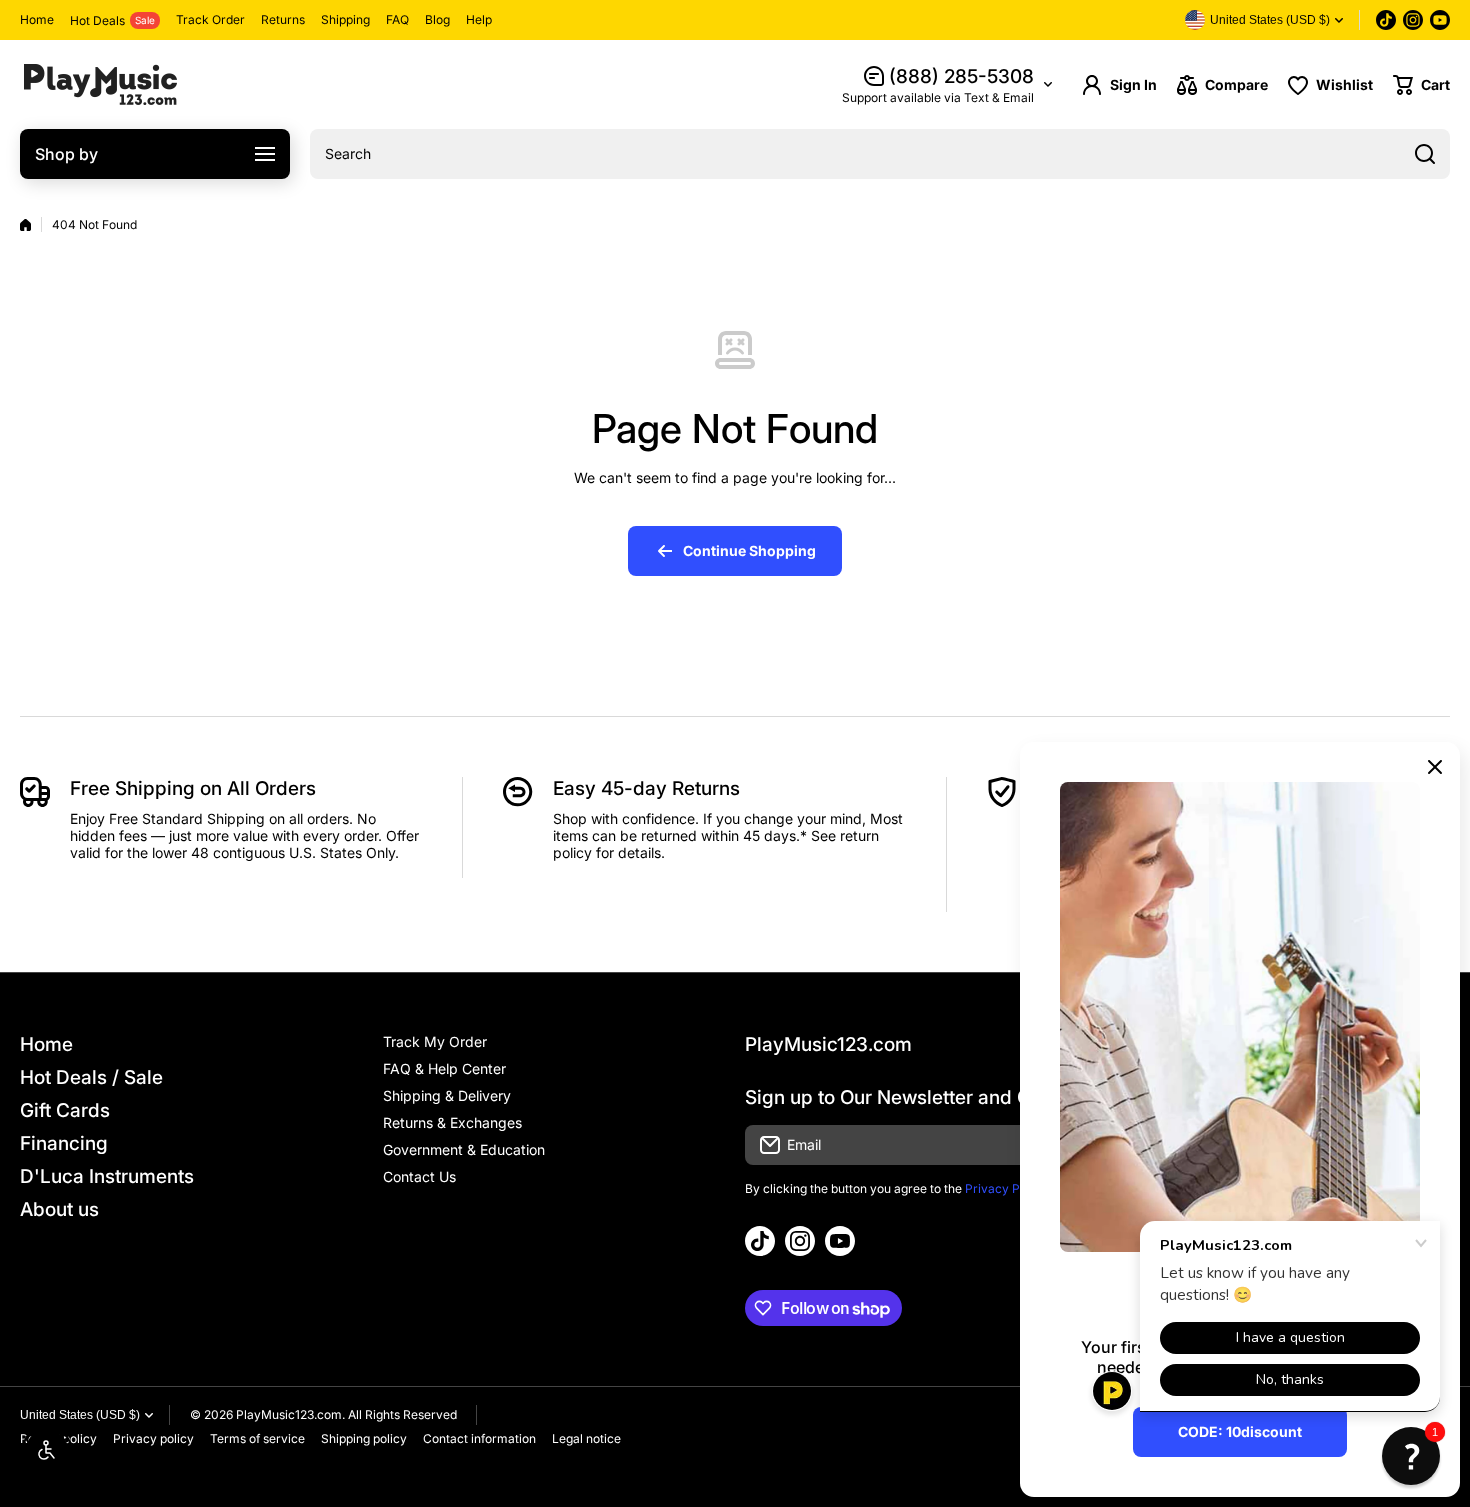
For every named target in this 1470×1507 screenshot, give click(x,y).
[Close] (1435, 767)
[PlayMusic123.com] (100, 84)
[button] (1421, 85)
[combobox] (880, 154)
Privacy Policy (1006, 1188)
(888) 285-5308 (961, 76)
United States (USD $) (80, 1415)
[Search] (1425, 154)
